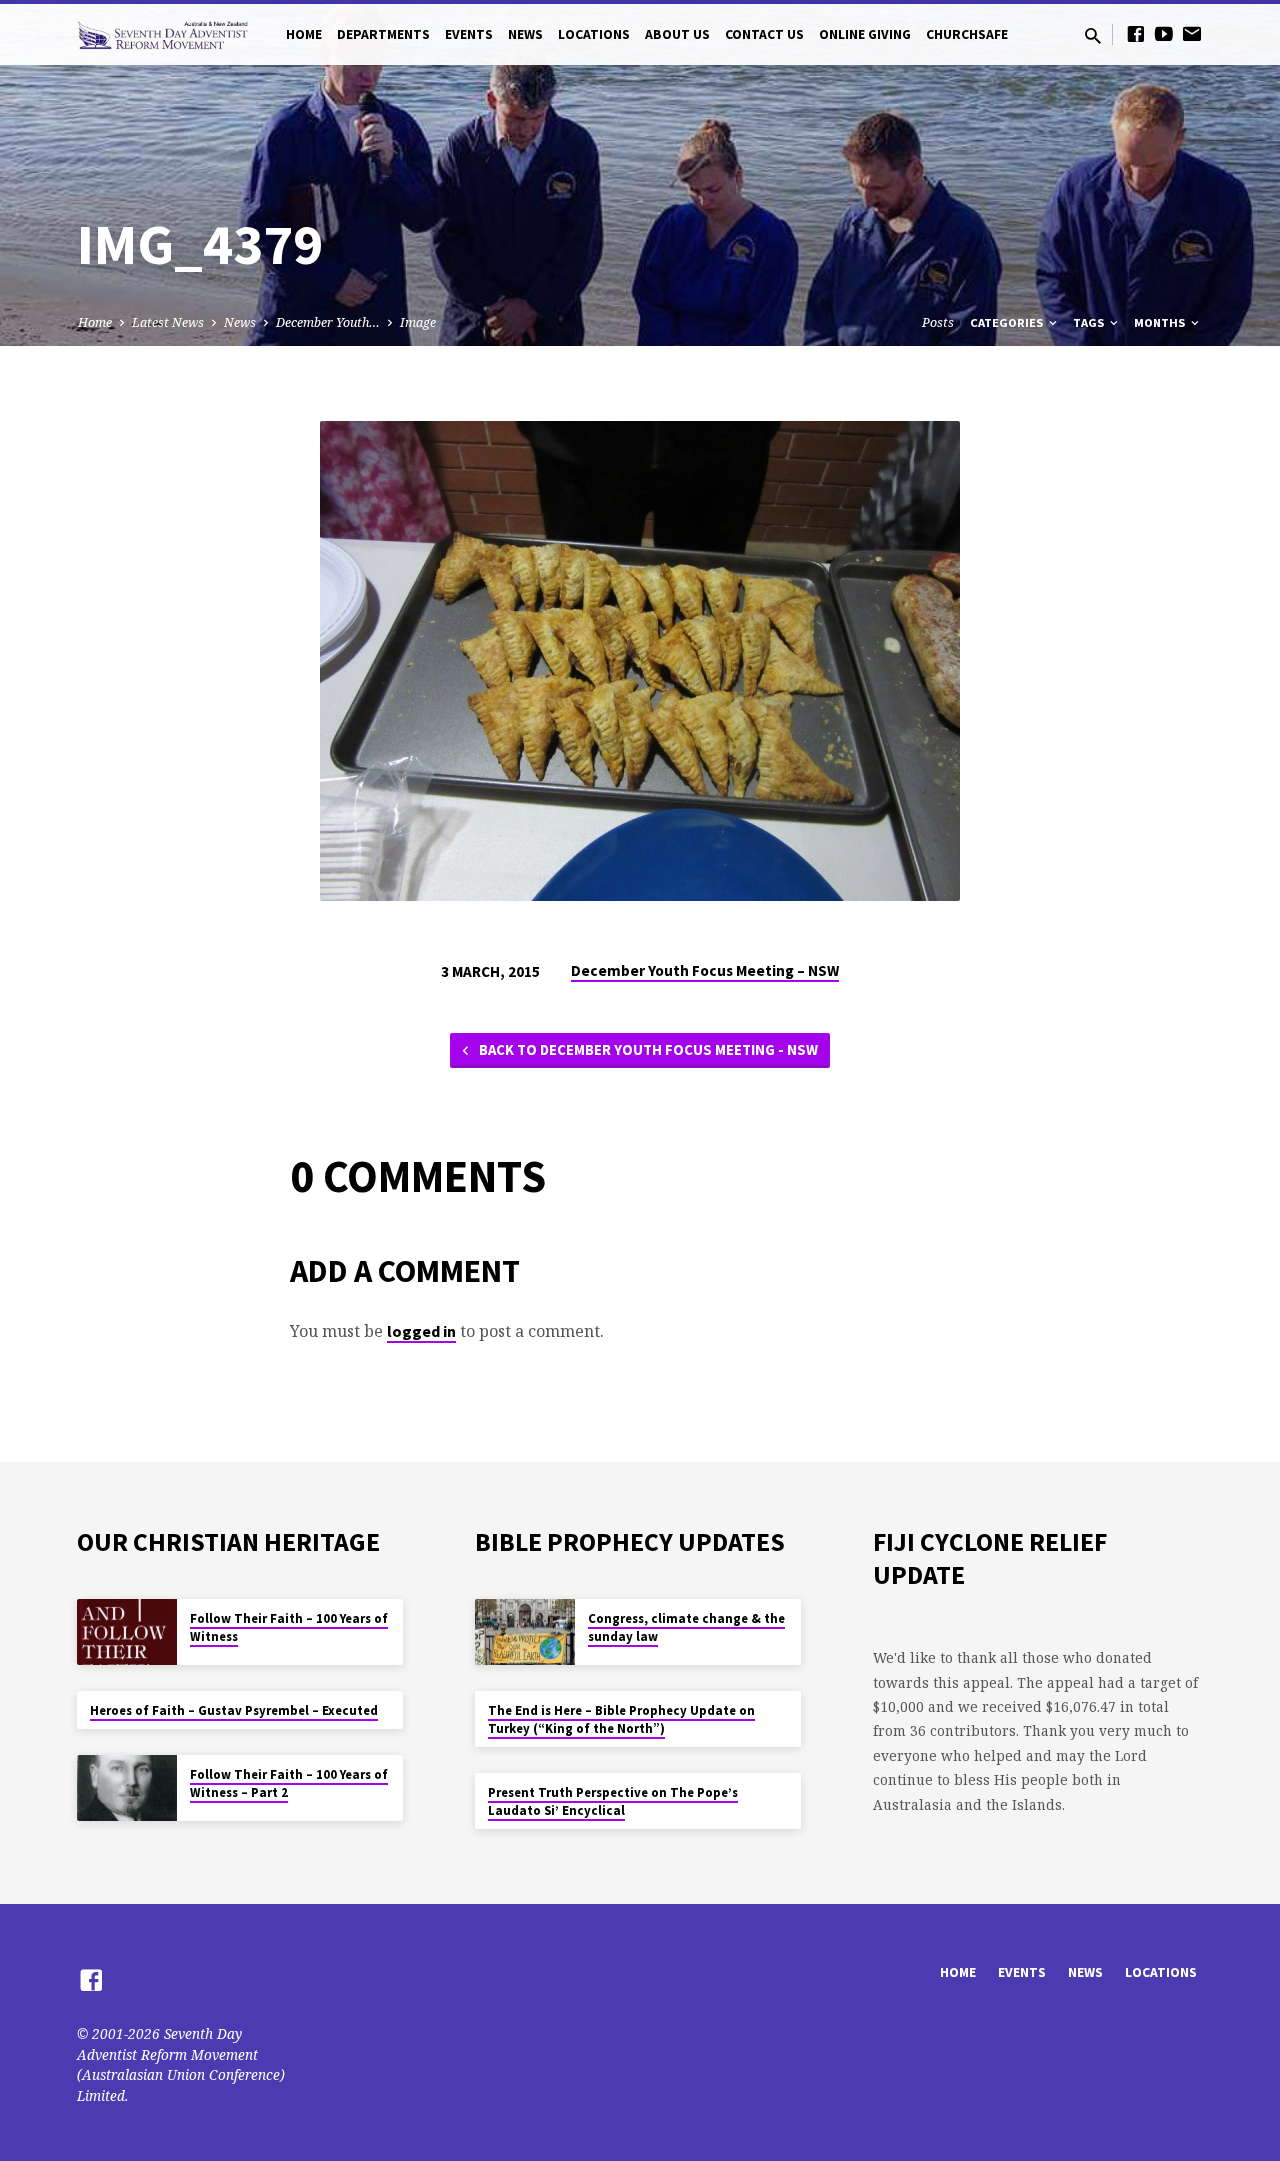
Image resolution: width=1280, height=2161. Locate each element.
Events (469, 34)
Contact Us (764, 34)
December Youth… (328, 322)
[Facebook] (1136, 33)
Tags (1090, 322)
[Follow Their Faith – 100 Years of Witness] (127, 1632)
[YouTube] (1164, 33)
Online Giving (865, 34)
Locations (594, 34)
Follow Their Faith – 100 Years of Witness (289, 1627)
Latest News (168, 322)
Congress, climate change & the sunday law (686, 1627)
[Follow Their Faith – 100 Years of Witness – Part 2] (127, 1788)
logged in (421, 1331)
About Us (677, 34)
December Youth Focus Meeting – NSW (705, 970)
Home (304, 34)
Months (1161, 322)
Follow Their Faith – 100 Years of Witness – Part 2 (289, 1783)
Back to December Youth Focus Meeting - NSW (647, 1049)
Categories (1008, 322)
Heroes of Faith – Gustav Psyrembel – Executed (234, 1710)
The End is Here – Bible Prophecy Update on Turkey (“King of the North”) (621, 1719)
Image (418, 322)
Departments (383, 34)
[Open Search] (1093, 35)
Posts (938, 322)
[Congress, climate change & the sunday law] (525, 1632)
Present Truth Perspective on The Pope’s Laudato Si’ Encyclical (613, 1801)
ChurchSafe (967, 34)
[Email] (1192, 33)
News (525, 34)
